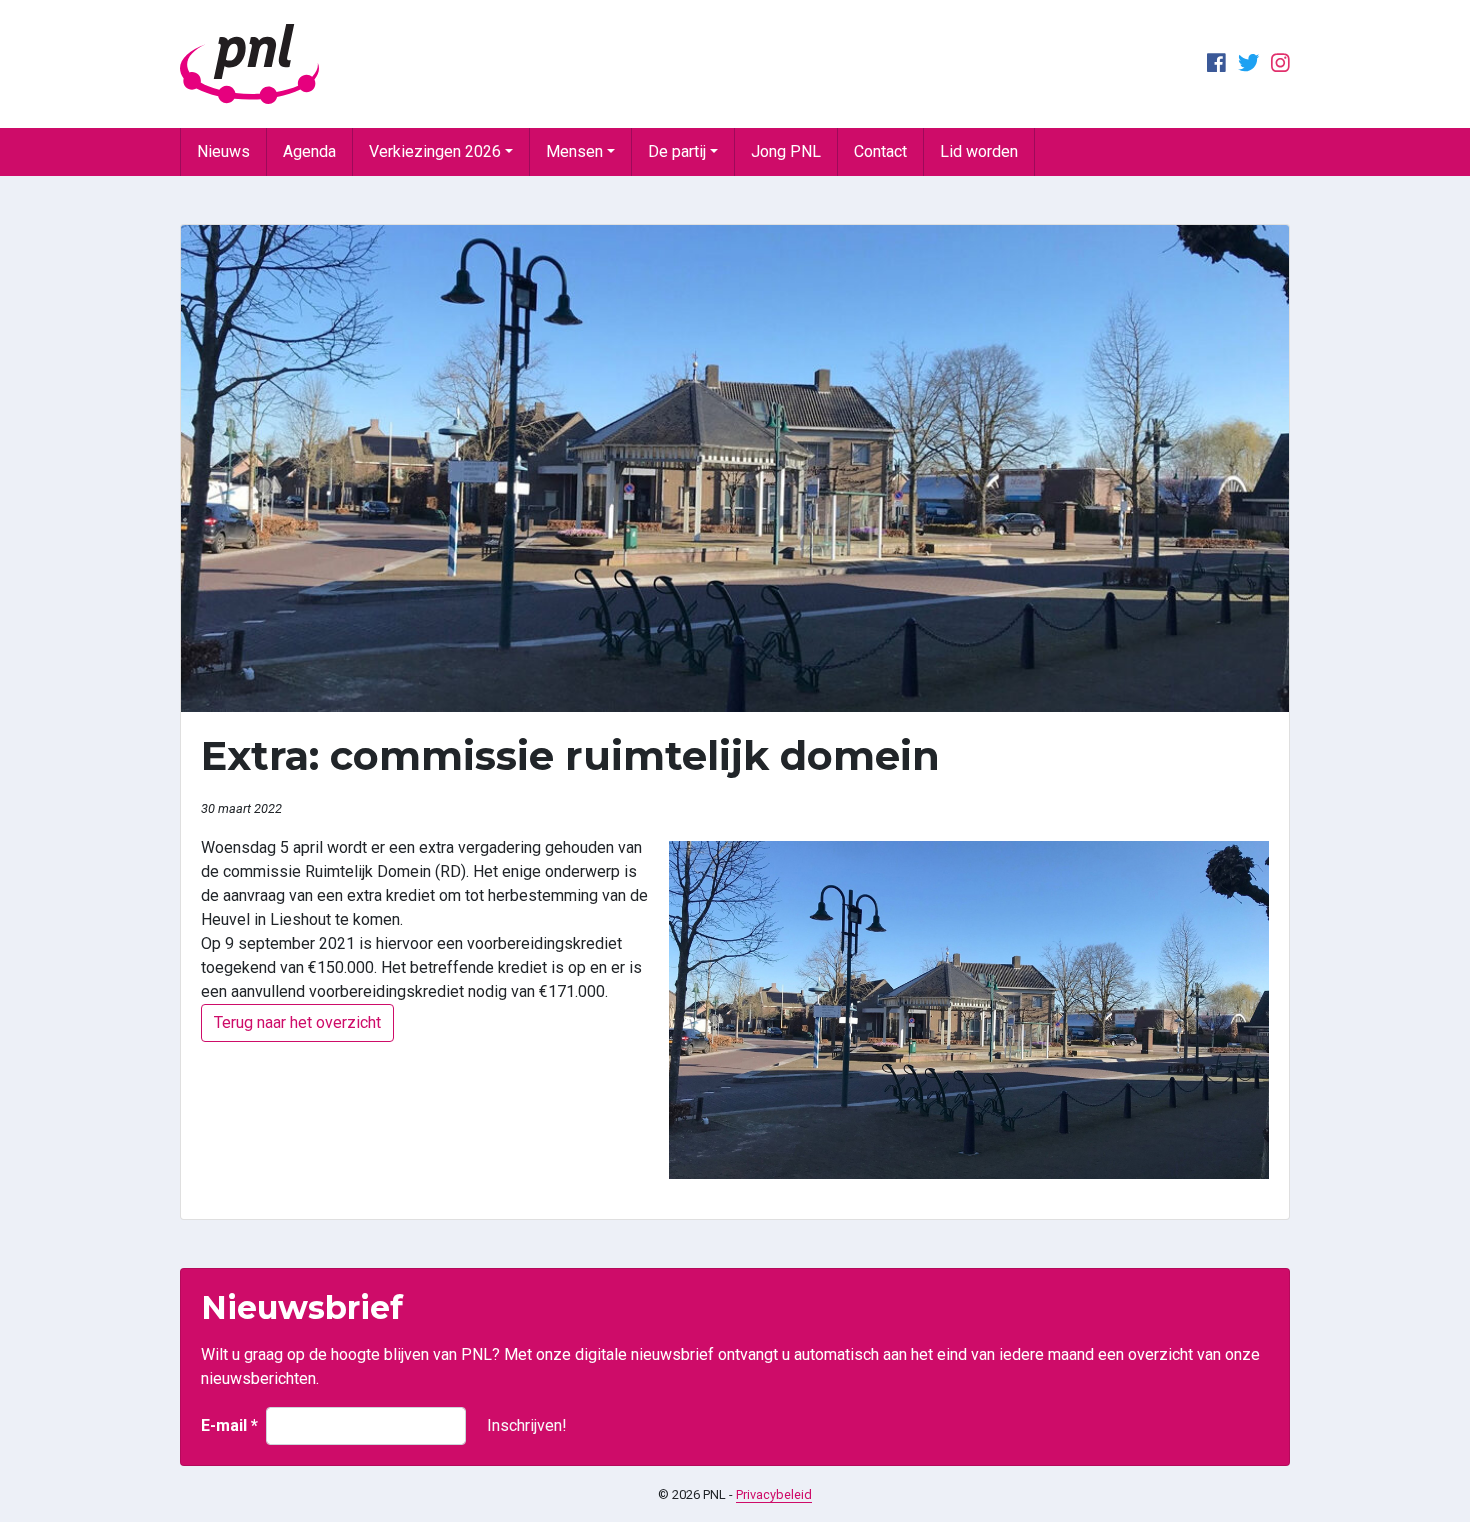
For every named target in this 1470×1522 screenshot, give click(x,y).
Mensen (574, 151)
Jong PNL (786, 151)
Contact (880, 151)
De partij (677, 151)
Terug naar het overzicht (297, 1022)
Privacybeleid (774, 1494)
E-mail (229, 1425)
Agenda (309, 151)
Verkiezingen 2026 (435, 151)
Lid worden (979, 151)
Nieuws (223, 151)
